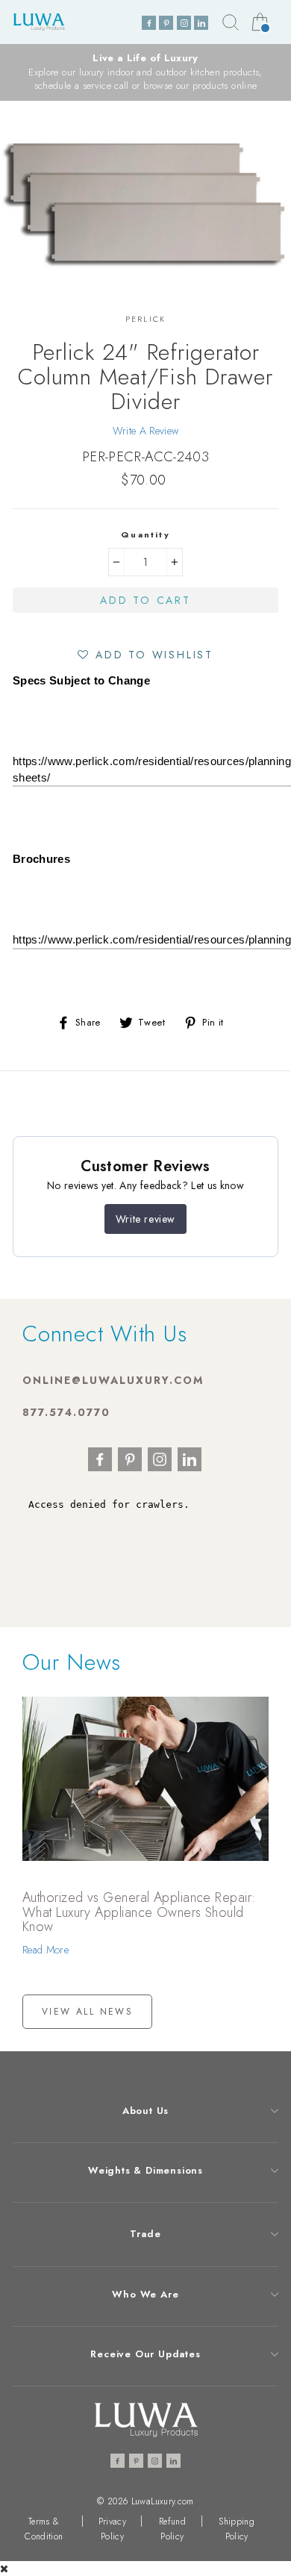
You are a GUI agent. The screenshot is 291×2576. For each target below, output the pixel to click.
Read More (46, 1950)
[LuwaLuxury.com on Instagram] (184, 23)
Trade (145, 2234)
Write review (145, 1219)
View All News (87, 2012)
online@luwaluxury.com (113, 1380)
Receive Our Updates (145, 2354)
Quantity (145, 534)
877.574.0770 (66, 1412)
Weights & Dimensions (145, 2170)
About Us (145, 2111)
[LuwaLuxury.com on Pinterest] (166, 23)
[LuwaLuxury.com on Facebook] (149, 23)
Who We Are (145, 2294)
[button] (145, 654)
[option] (145, 72)
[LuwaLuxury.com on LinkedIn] (201, 23)
